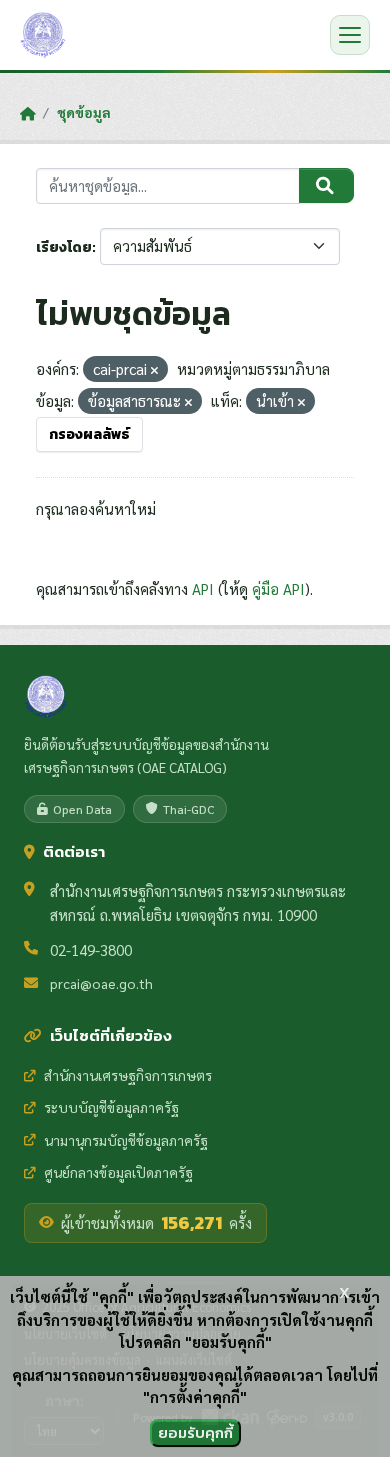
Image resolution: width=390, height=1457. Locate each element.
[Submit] (326, 186)
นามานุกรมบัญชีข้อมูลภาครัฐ (126, 1140)
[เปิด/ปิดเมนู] (350, 35)
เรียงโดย (64, 247)
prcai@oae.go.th (101, 983)
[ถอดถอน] (154, 370)
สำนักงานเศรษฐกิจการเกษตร (128, 1075)
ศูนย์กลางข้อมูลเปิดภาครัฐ (118, 1172)
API (203, 588)
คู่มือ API (278, 588)
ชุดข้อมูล (84, 112)
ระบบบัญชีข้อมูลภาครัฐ (111, 1107)
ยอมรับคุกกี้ (195, 1432)
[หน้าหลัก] (27, 113)
